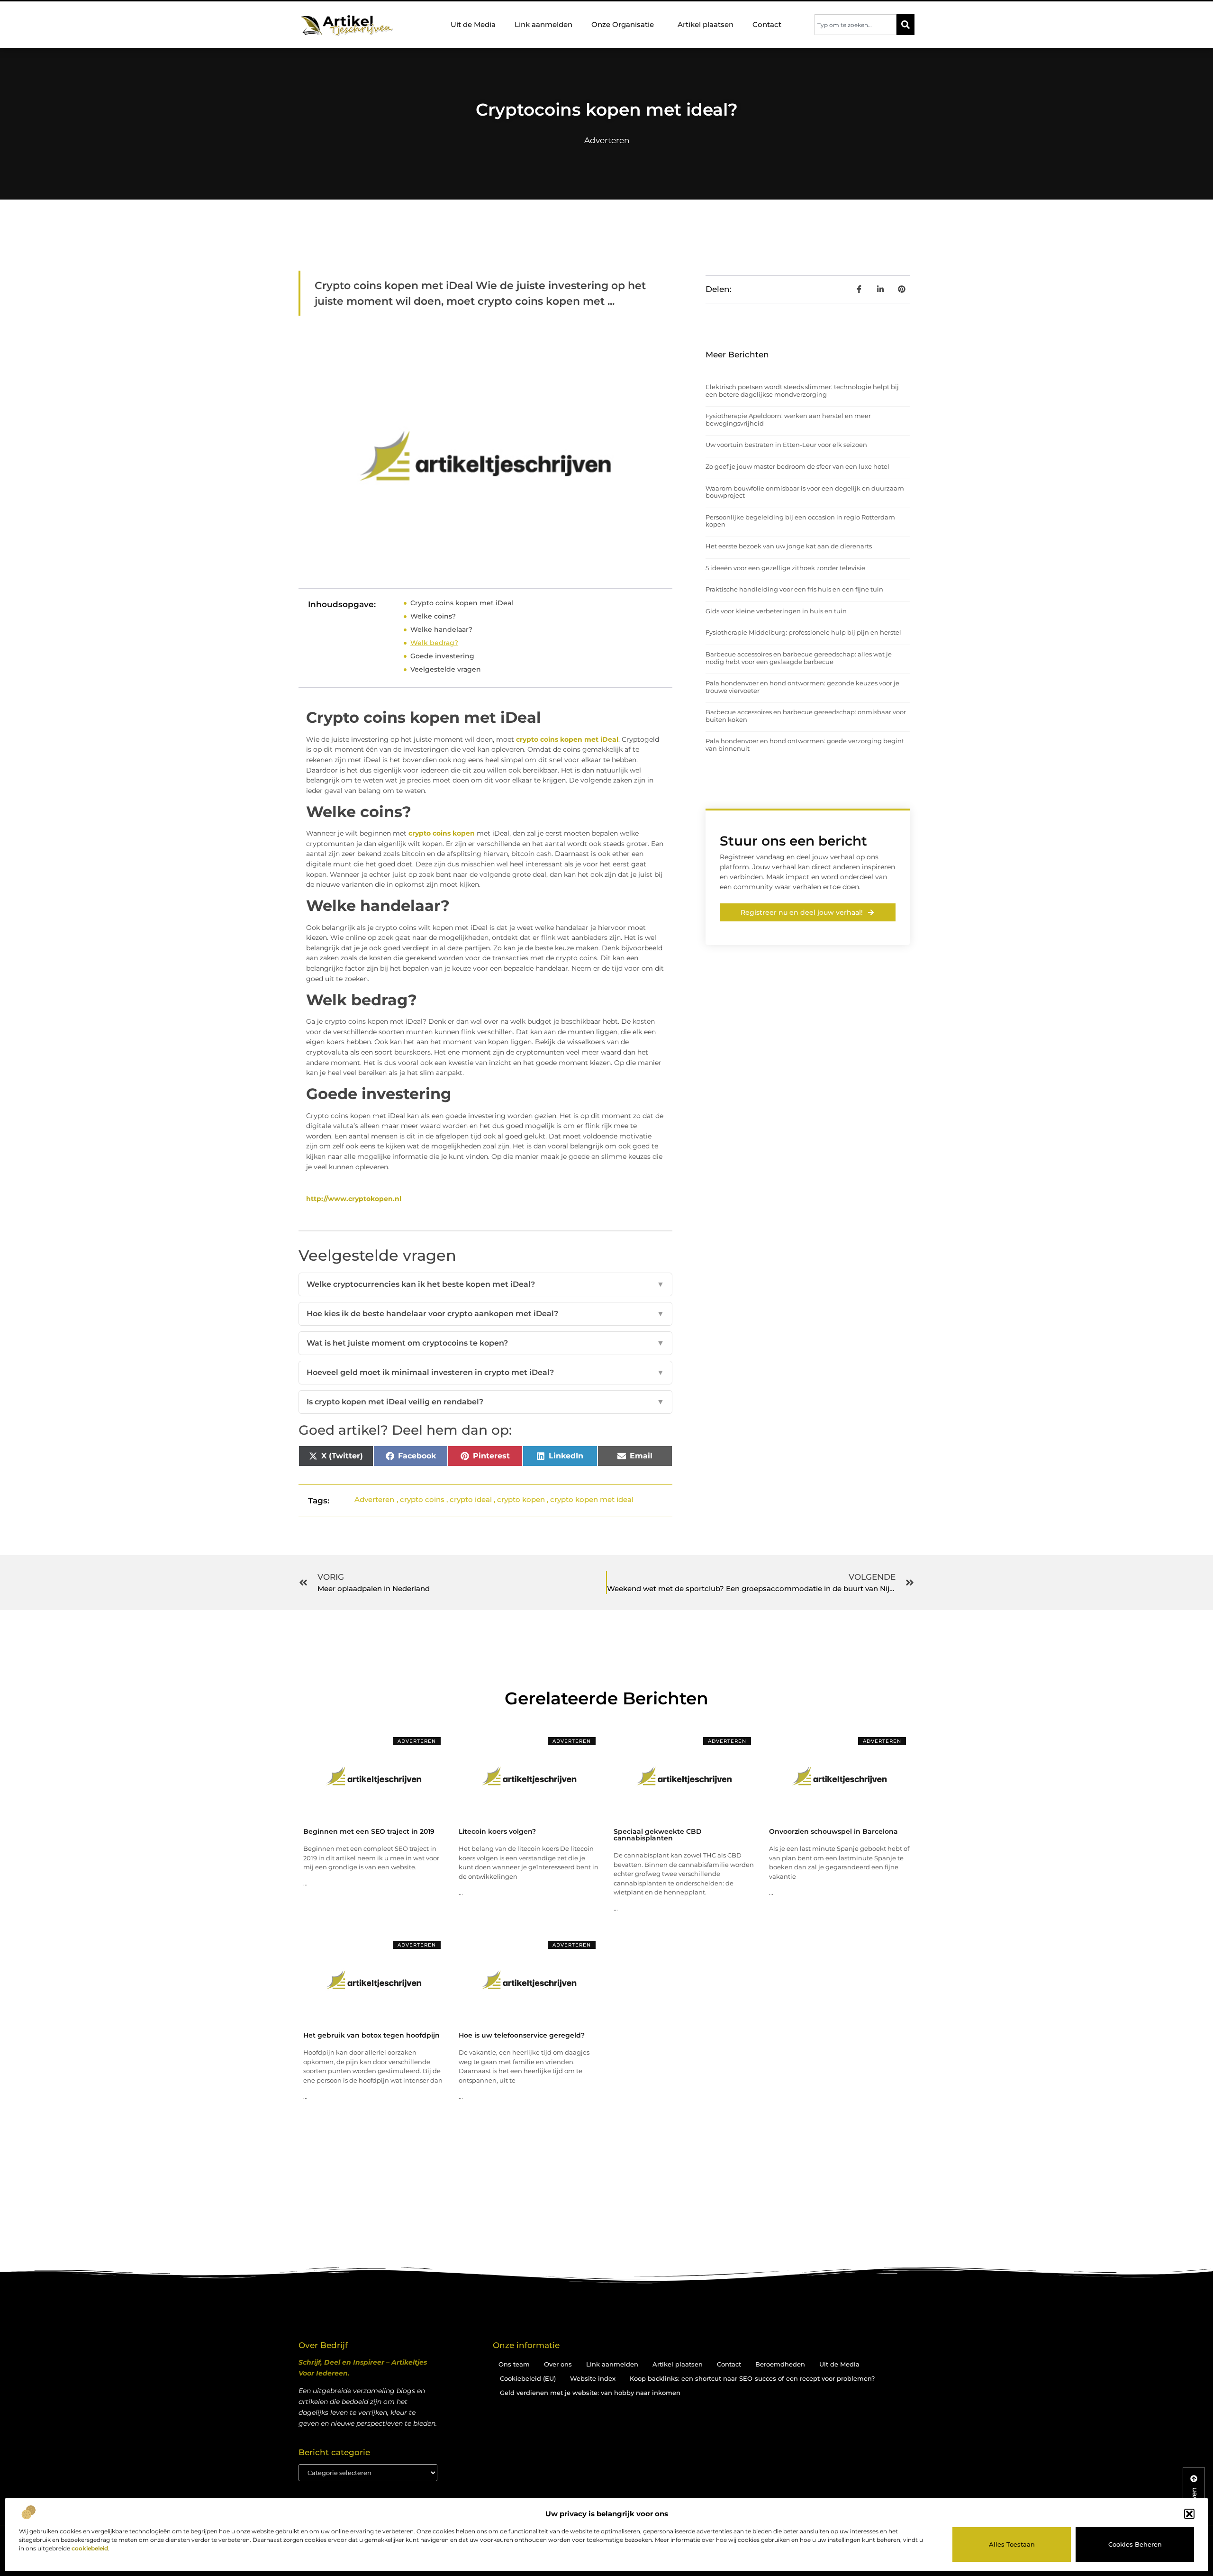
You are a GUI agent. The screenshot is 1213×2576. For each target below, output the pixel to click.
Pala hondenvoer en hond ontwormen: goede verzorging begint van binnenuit (805, 745)
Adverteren (607, 140)
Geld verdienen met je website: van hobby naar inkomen (590, 2393)
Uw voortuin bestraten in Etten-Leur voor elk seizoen (786, 445)
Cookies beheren (1135, 2544)
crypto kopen (521, 1499)
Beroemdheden (780, 2364)
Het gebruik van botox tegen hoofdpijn (371, 2035)
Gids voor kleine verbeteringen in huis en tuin (776, 611)
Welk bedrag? (434, 643)
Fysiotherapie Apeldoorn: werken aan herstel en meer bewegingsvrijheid (788, 419)
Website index (593, 2378)
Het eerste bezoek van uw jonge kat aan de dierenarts (789, 546)
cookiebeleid (90, 2548)
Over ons (558, 2364)
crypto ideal (471, 1499)
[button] (1189, 2514)
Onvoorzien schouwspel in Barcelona (833, 1831)
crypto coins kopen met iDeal (567, 739)
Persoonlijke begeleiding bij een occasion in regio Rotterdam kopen (800, 521)
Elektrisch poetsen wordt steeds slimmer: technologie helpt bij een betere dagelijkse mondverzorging (802, 391)
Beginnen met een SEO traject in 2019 (369, 1831)
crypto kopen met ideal (592, 1499)
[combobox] (855, 25)
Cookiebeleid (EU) (528, 2378)
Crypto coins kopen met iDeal (462, 603)
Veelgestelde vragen (446, 669)
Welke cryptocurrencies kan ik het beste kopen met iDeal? (485, 1284)
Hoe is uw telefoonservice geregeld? (522, 2035)
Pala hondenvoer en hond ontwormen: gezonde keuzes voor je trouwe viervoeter (802, 687)
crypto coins (422, 1499)
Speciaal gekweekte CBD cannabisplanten (658, 1835)
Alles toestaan (1012, 2544)
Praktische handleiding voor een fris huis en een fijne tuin (794, 589)
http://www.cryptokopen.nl (354, 1199)
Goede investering (442, 656)
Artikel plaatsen (706, 24)
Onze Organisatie (623, 24)
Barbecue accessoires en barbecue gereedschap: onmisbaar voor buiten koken (806, 716)
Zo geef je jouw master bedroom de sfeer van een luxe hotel (797, 466)
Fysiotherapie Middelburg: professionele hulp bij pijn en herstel (803, 632)
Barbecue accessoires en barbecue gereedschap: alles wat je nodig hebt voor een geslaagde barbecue (799, 658)
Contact (767, 24)
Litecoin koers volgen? (497, 1831)
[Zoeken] (905, 25)
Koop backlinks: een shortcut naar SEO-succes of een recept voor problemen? (752, 2378)
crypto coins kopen (442, 833)
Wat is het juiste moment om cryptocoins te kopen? (485, 1343)
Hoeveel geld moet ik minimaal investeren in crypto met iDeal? (485, 1372)
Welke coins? (433, 616)
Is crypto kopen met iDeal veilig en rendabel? (485, 1402)
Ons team (514, 2364)
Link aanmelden (543, 24)
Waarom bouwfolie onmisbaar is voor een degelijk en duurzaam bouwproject (805, 492)
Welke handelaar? (441, 629)
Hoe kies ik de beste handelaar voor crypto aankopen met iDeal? (485, 1314)
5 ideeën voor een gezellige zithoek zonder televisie (785, 568)
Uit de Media (473, 24)
